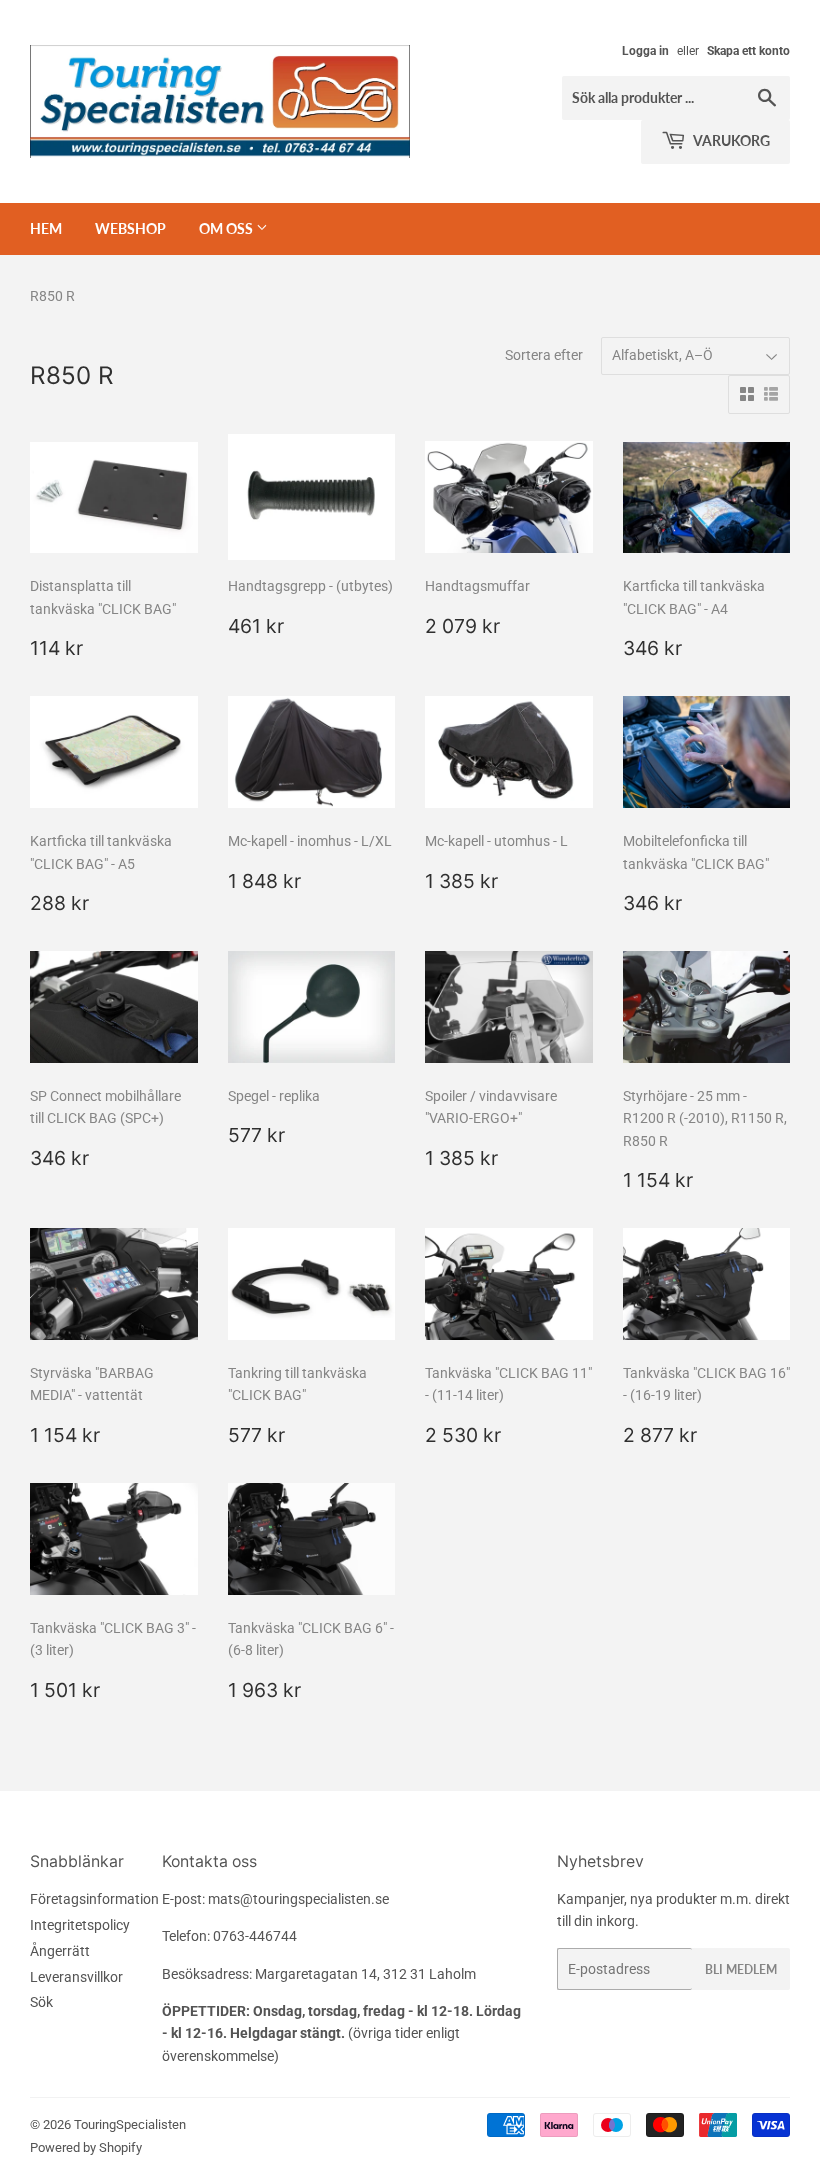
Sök (41, 2002)
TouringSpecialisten (130, 2124)
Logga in (645, 51)
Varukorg (730, 140)
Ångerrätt (60, 1951)
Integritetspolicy (80, 1925)
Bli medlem (741, 1969)
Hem (46, 228)
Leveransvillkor (76, 1977)
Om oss (227, 228)
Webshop (130, 228)
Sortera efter (544, 355)
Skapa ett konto (748, 51)
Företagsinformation (94, 1899)
